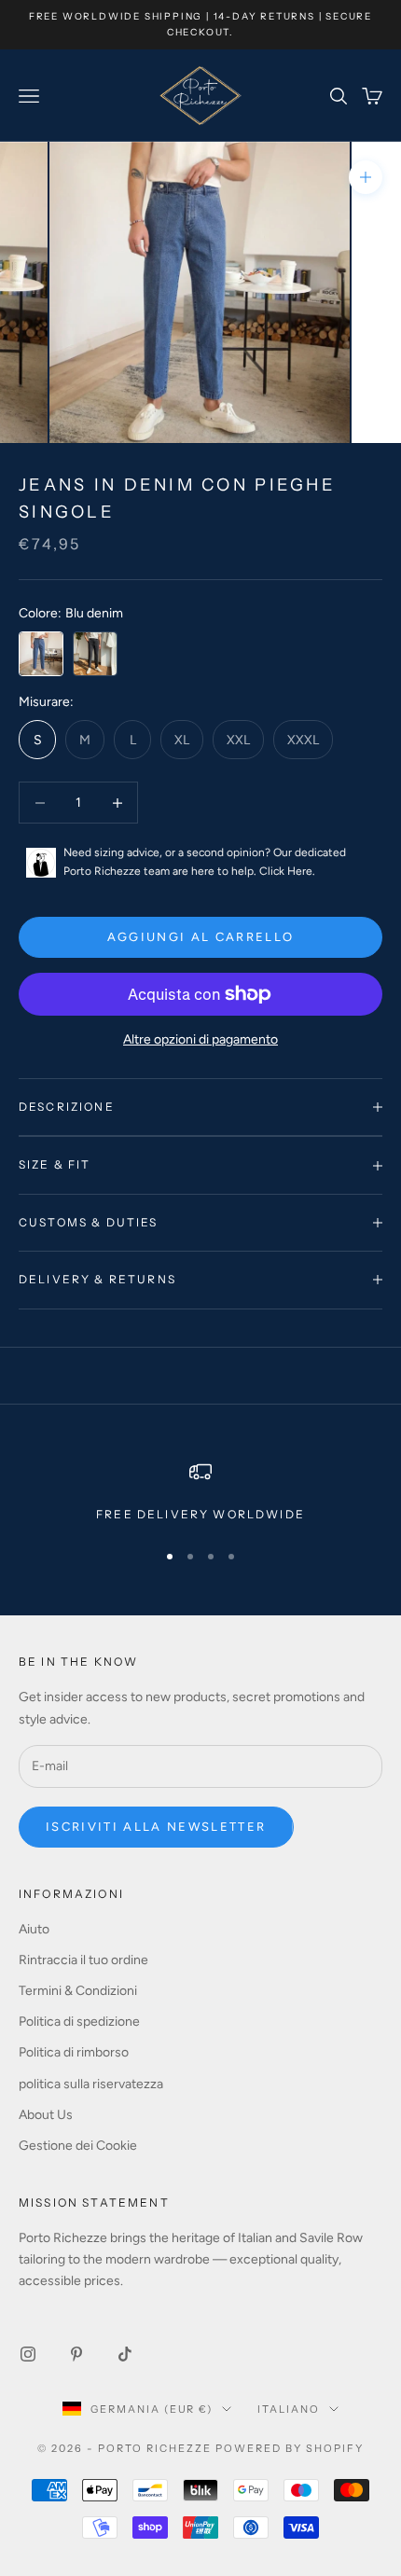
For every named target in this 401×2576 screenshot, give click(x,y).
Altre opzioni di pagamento (200, 1039)
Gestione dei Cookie (78, 2146)
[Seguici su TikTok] (125, 2354)
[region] (200, 1492)
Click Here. (287, 871)
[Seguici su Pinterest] (76, 2354)
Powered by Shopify (290, 2448)
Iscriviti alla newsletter (156, 1827)
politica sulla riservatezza (91, 2084)
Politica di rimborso (74, 2052)
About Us (46, 2115)
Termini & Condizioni (78, 1991)
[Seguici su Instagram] (28, 2354)
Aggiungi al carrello (201, 937)
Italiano (289, 2409)
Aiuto (34, 1929)
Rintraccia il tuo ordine (83, 1960)
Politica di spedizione (79, 2022)
